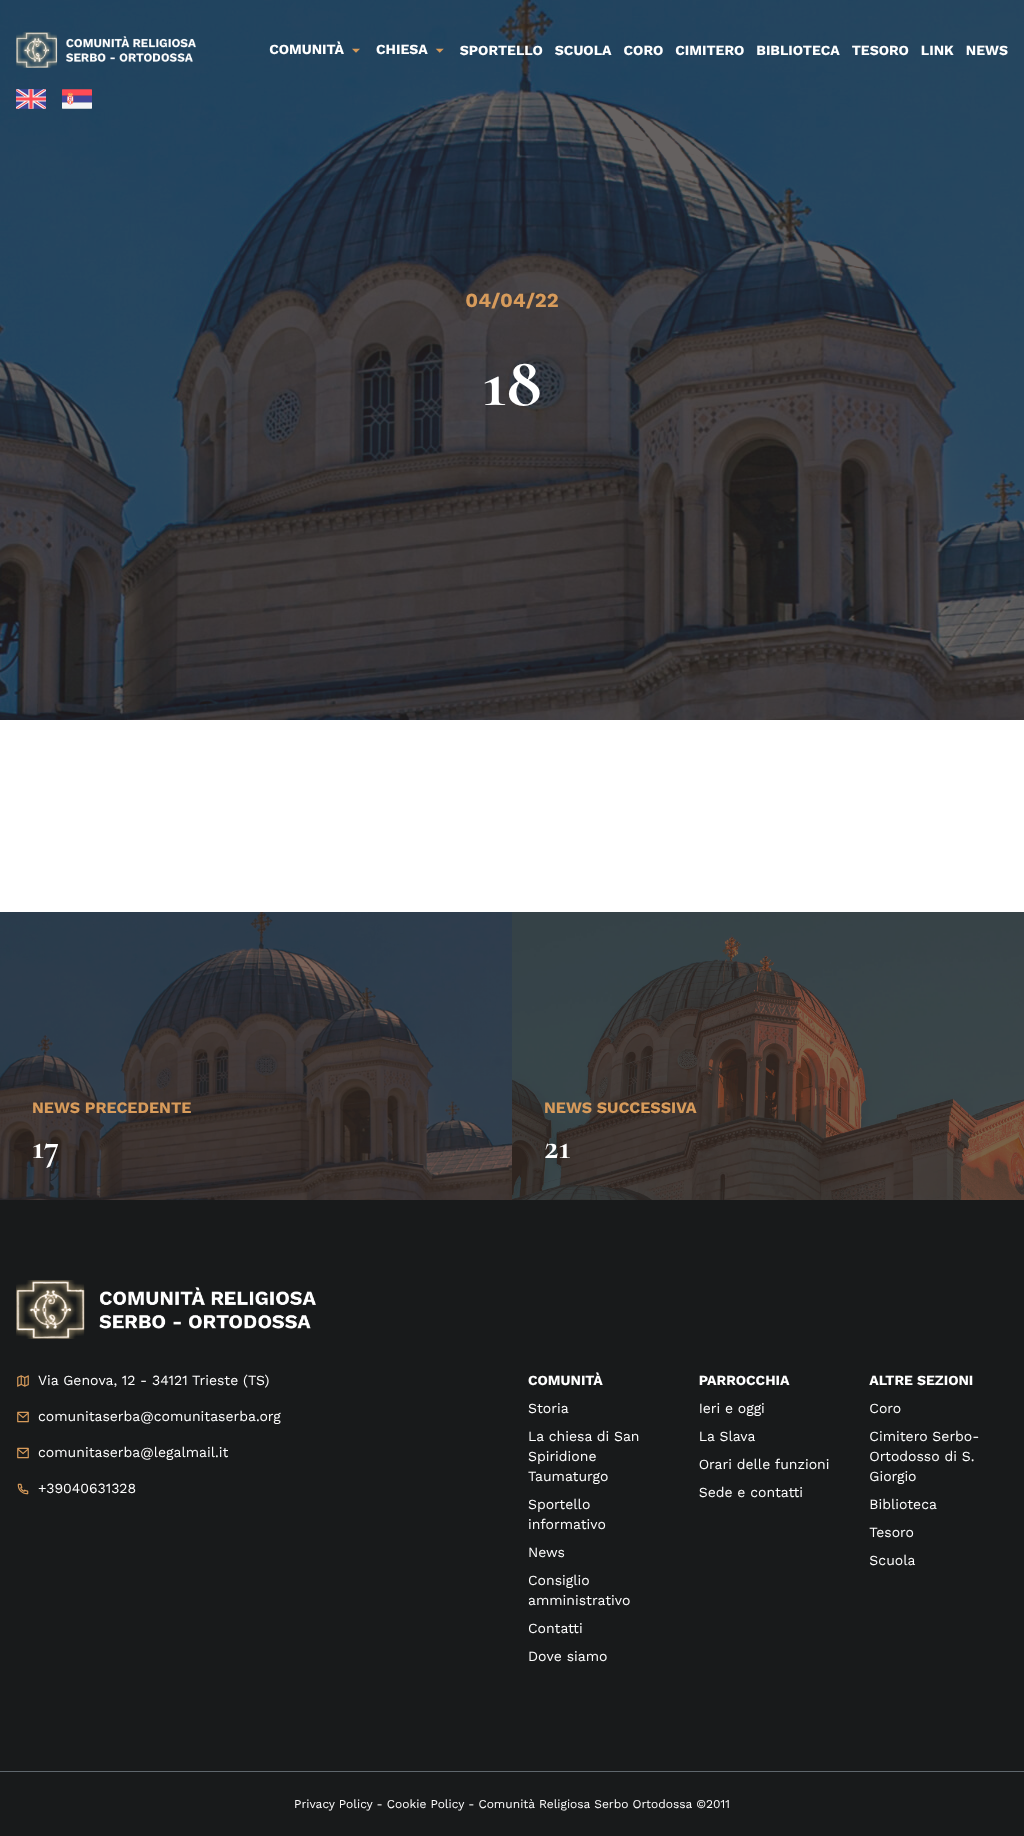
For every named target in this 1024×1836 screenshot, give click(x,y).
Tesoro (880, 51)
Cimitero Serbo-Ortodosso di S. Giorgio (924, 1457)
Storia (548, 1409)
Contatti (555, 1629)
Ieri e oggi (732, 1409)
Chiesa (402, 50)
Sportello (501, 51)
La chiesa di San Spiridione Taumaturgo (584, 1457)
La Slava (727, 1437)
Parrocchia (744, 1381)
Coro (644, 51)
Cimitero (709, 51)
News (987, 51)
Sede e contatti (751, 1493)
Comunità (306, 50)
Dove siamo (567, 1657)
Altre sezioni (921, 1381)
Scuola (583, 51)
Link (937, 51)
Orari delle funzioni (764, 1465)
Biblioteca (797, 51)
